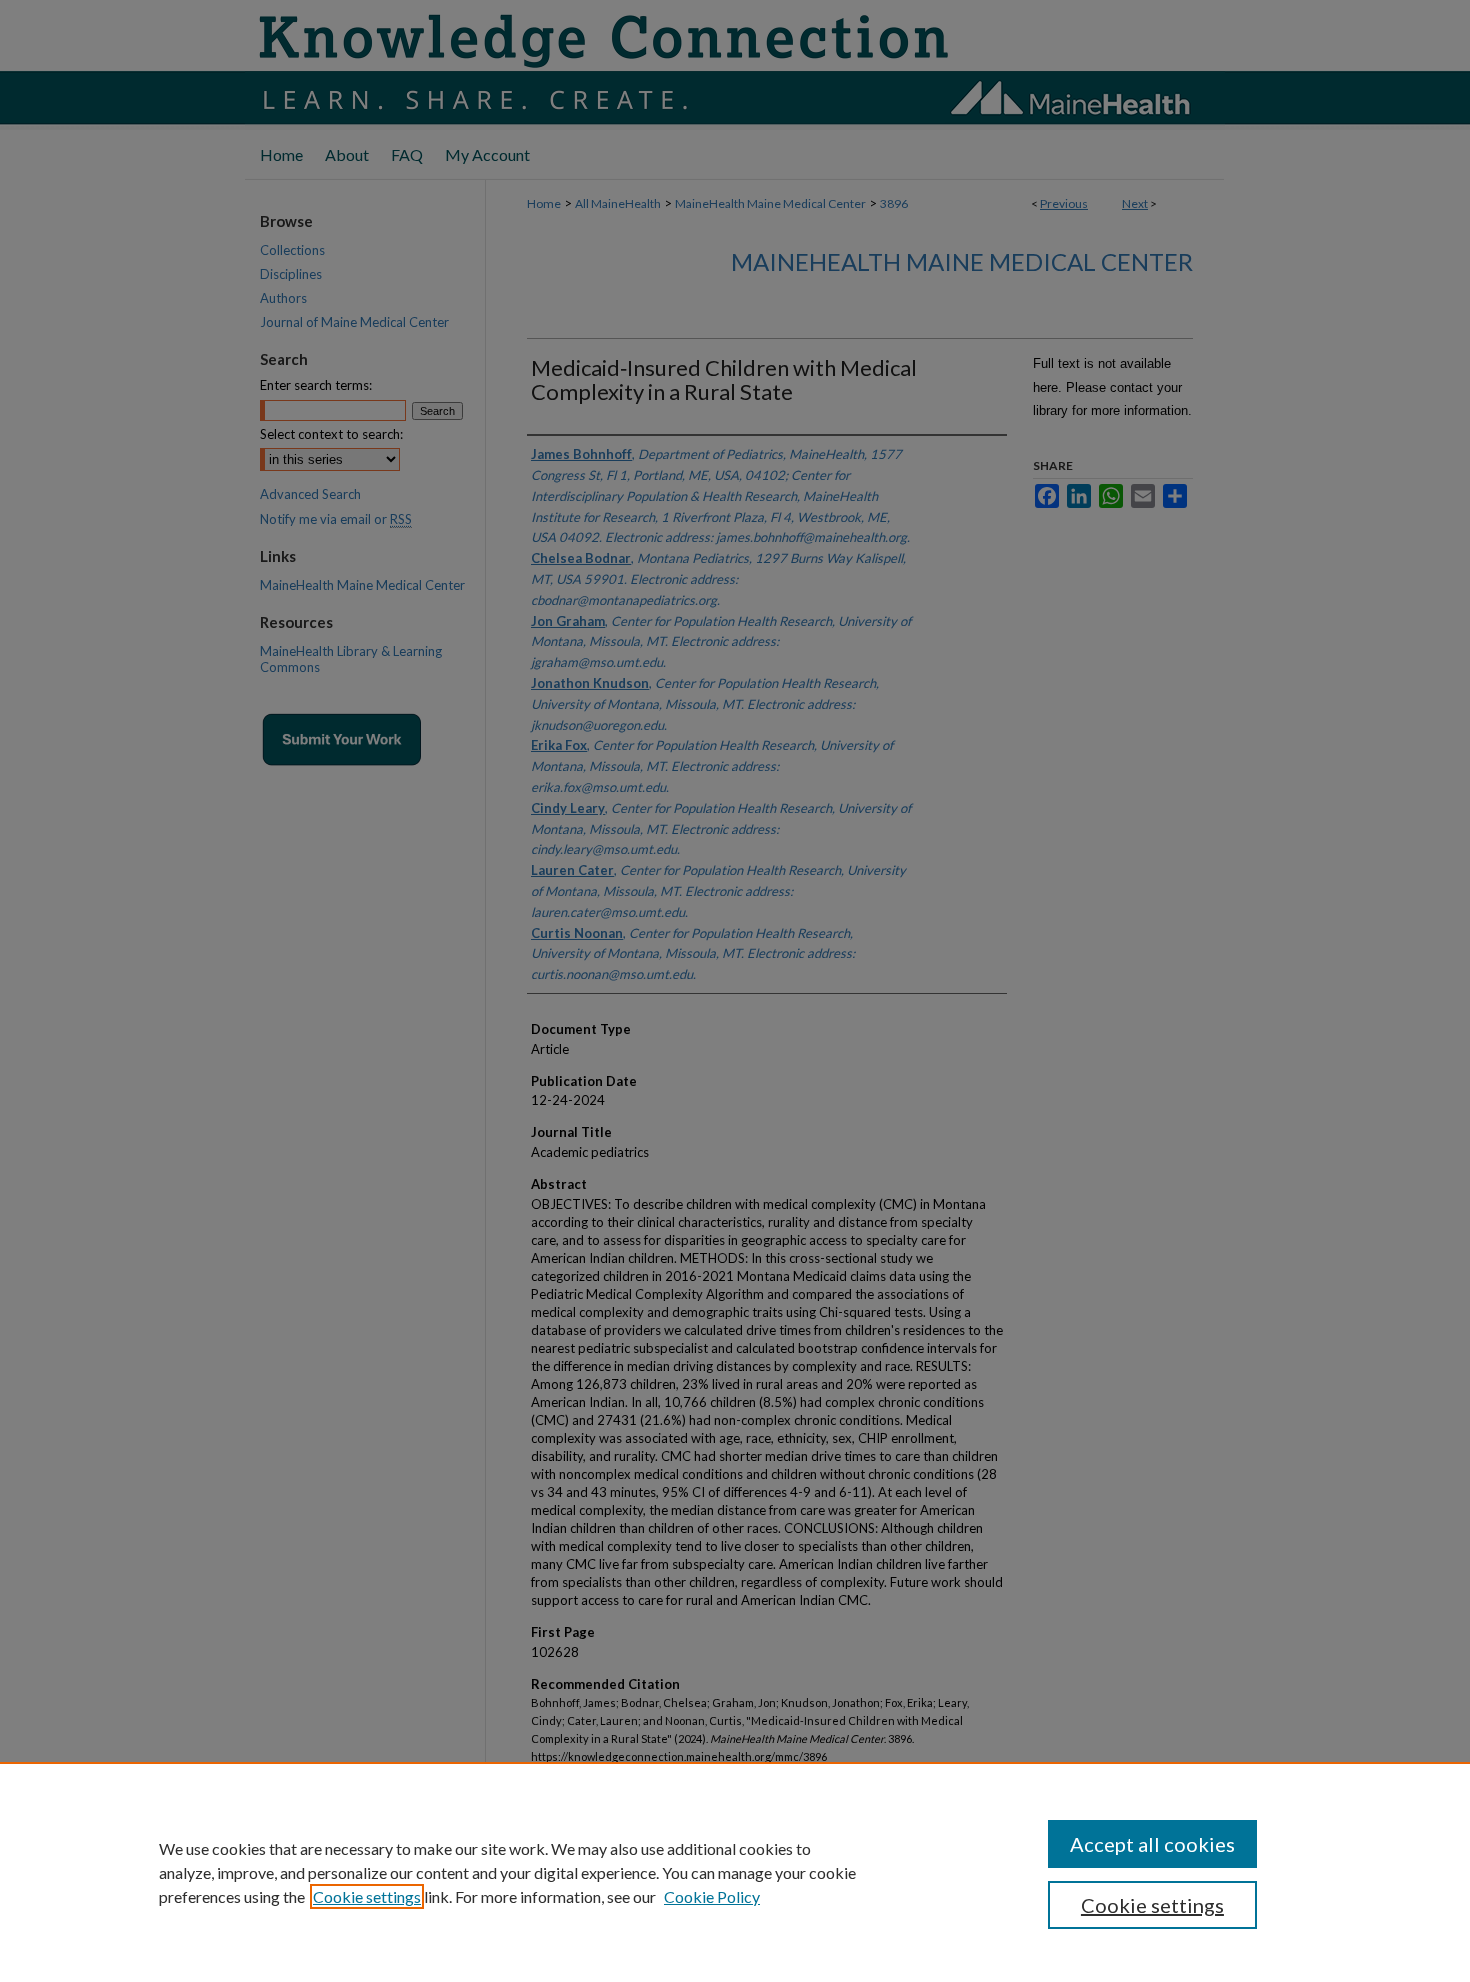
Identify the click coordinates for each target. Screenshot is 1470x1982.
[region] (735, 1872)
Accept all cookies (1152, 1844)
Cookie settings (367, 1896)
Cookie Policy (712, 1896)
